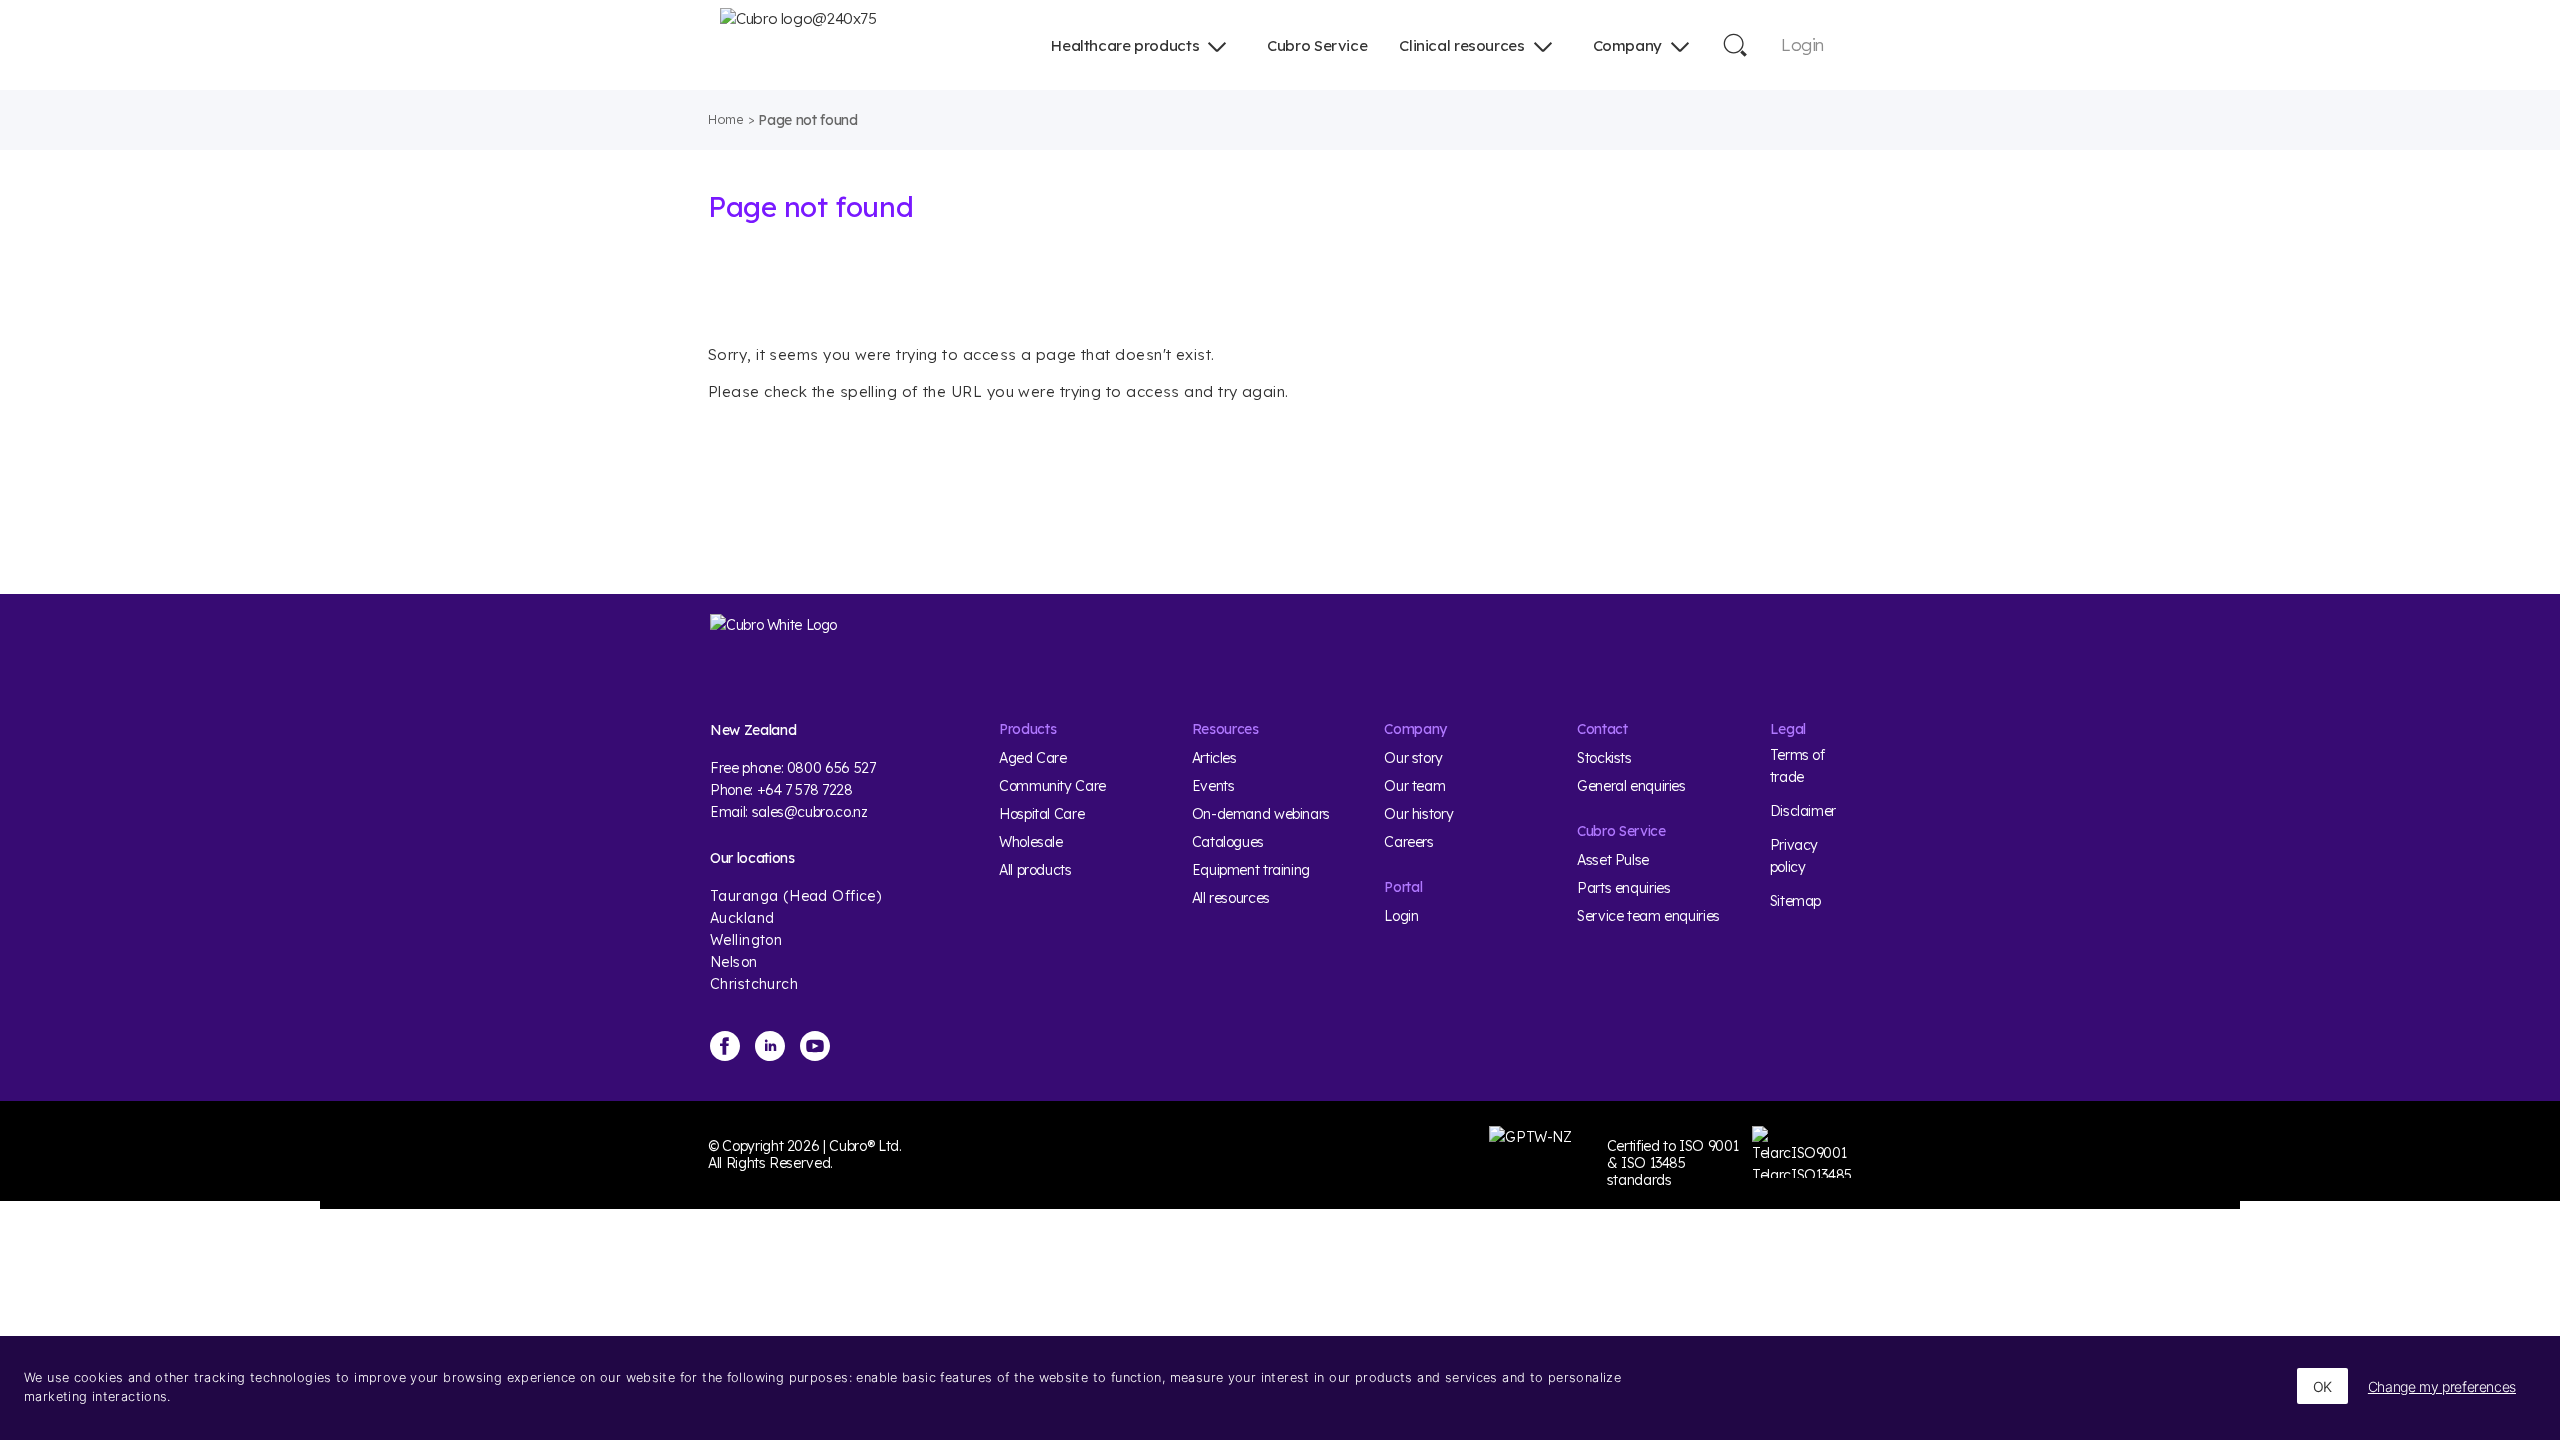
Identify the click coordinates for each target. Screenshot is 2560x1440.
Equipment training (1251, 870)
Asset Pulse (1613, 860)
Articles (1214, 758)
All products (1035, 870)
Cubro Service (1317, 45)
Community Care (1052, 786)
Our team (1414, 786)
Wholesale (1031, 842)
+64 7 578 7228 (805, 790)
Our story (1413, 758)
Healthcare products (1125, 45)
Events (1213, 786)
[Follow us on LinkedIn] (770, 1046)
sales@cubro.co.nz (810, 812)
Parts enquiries (1623, 888)
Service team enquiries (1648, 916)
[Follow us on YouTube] (815, 1046)
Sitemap (1795, 901)
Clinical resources (1461, 45)
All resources (1231, 898)
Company (1627, 45)
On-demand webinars (1261, 814)
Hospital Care (1041, 814)
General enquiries (1631, 786)
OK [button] (2322, 1386)
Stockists (1604, 758)
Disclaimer (1803, 811)
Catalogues (1228, 842)
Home (726, 119)
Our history (1418, 814)
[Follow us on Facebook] (725, 1046)
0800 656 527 (831, 768)
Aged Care (1033, 758)
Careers (1408, 842)
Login (1802, 44)
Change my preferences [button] (2442, 1386)
